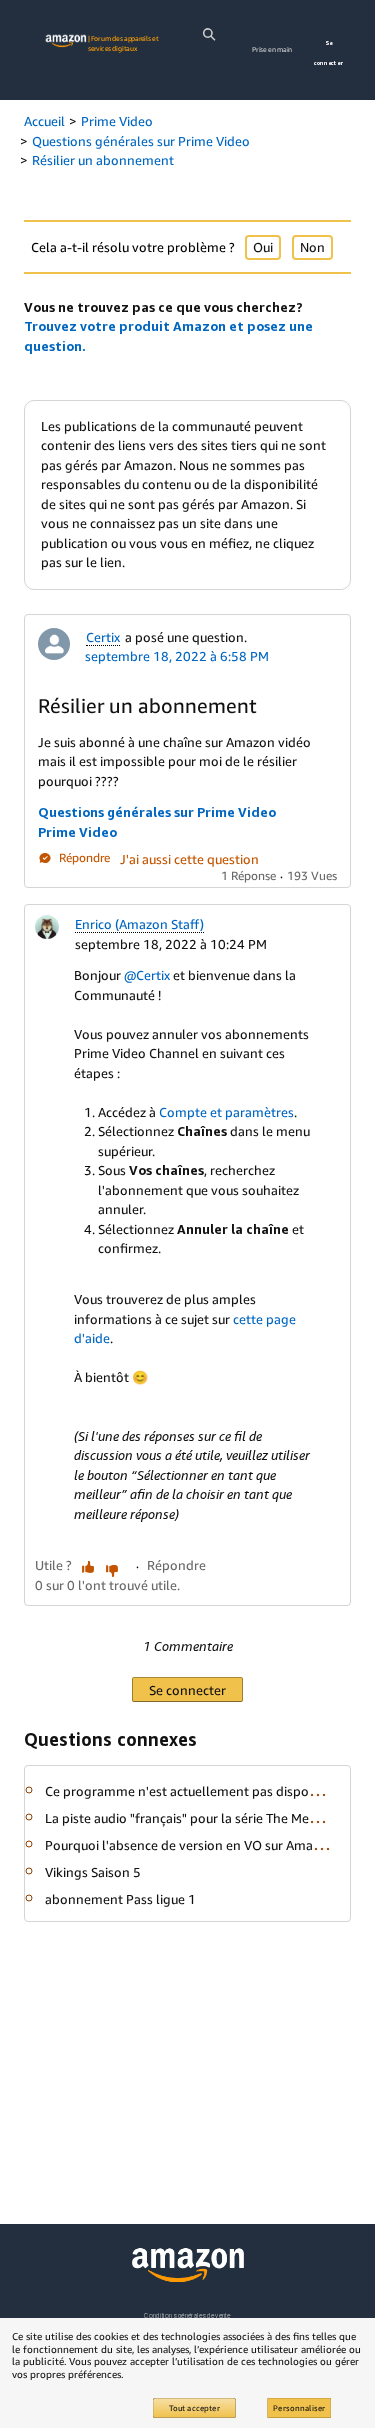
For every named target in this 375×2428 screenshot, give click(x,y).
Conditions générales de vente (187, 2315)
